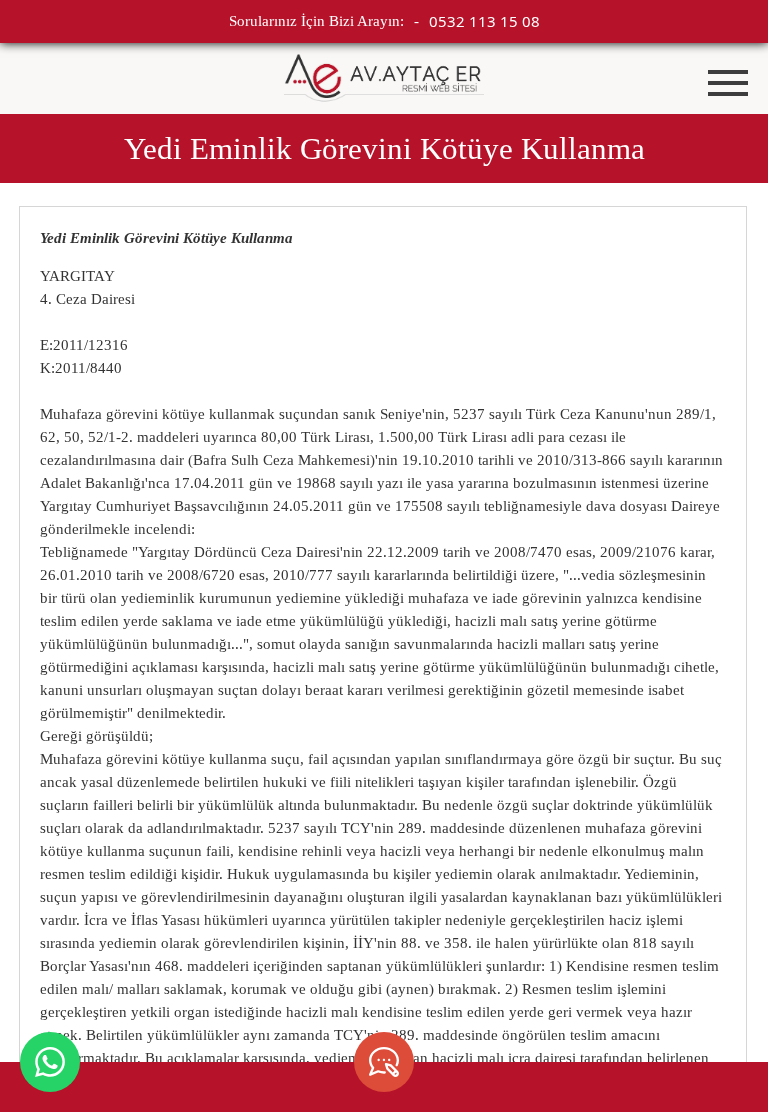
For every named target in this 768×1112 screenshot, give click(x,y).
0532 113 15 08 (484, 21)
